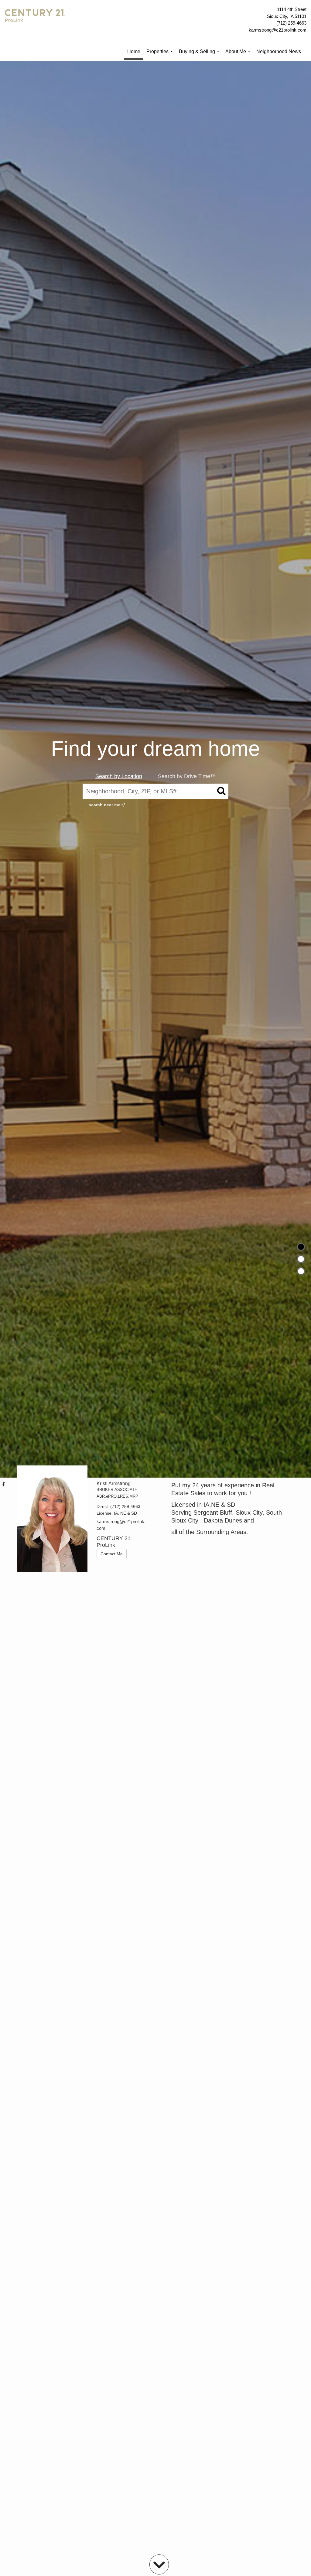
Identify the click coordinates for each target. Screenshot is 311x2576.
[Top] (301, 1247)
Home (134, 51)
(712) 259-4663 (291, 23)
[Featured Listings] (301, 1259)
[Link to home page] (36, 20)
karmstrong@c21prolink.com (278, 30)
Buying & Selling (200, 55)
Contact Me (112, 1554)
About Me (239, 55)
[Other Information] (301, 1271)
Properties (161, 55)
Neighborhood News (279, 51)
